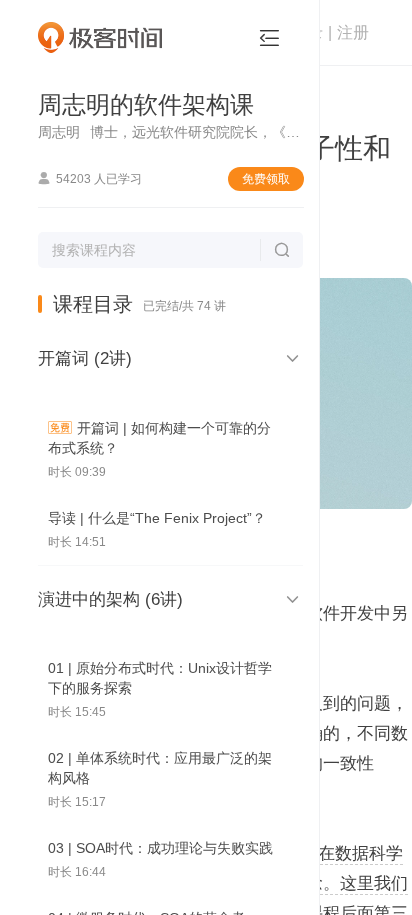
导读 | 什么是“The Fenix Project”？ (157, 518)
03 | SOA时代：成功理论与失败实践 (160, 848)
